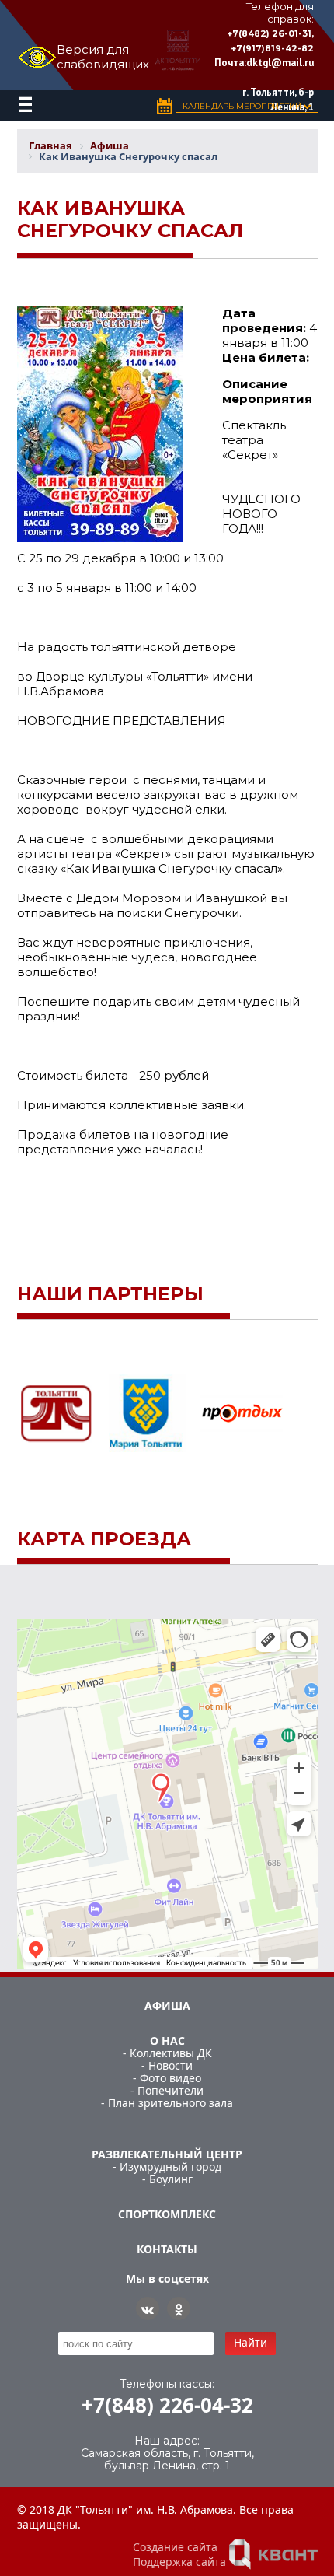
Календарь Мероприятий (243, 106)
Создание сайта (175, 2547)
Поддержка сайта (179, 2562)
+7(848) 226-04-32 (167, 2405)
